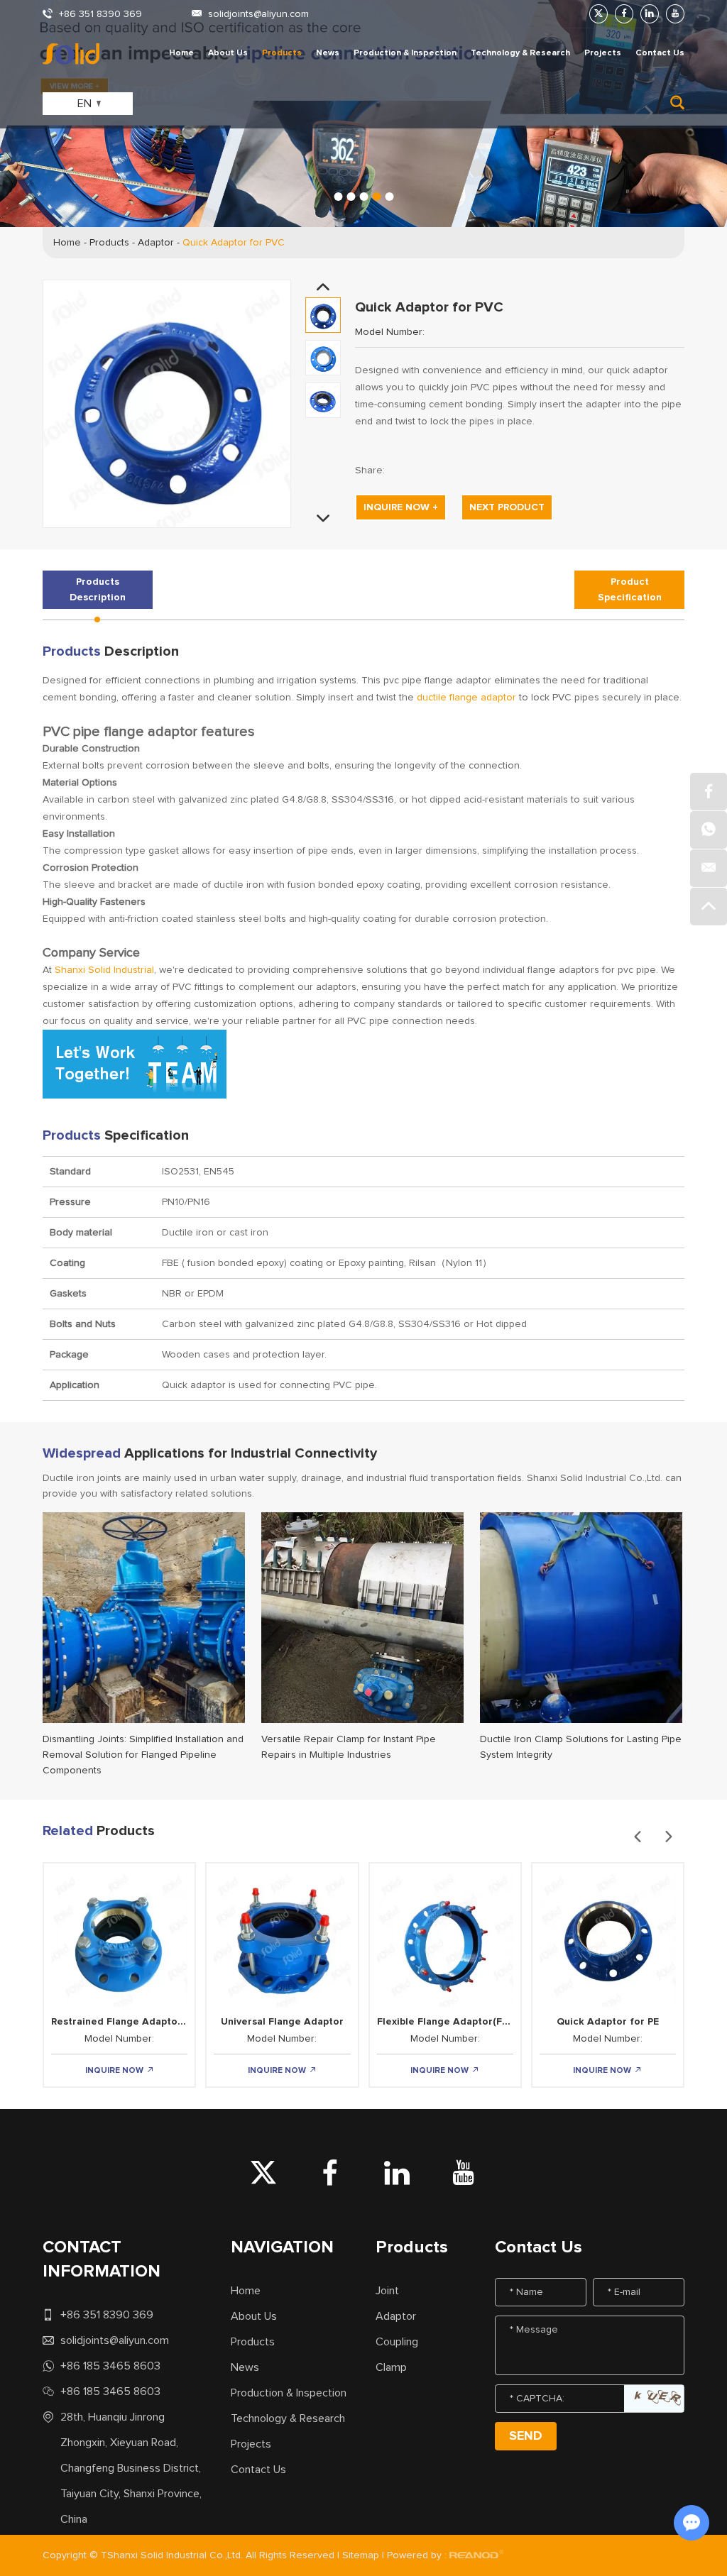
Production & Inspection (405, 53)
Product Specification (630, 590)
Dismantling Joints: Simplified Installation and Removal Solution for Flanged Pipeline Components (143, 1755)
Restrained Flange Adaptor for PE (132, 2022)
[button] (338, 197)
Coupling (397, 2342)
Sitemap (361, 2555)
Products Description (98, 590)
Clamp (391, 2367)
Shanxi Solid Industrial (104, 970)
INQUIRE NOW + (401, 507)
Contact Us (660, 53)
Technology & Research (520, 53)
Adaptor (156, 243)
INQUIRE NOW (115, 2071)
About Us (228, 53)
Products (282, 53)
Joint (387, 2291)
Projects (603, 53)
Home (181, 53)
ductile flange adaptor (466, 698)
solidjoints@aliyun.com (258, 14)
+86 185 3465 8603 (110, 2366)
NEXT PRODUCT (507, 507)
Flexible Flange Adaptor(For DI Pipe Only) (476, 2022)
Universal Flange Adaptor (282, 2022)
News (328, 53)
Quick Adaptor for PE (608, 2022)
